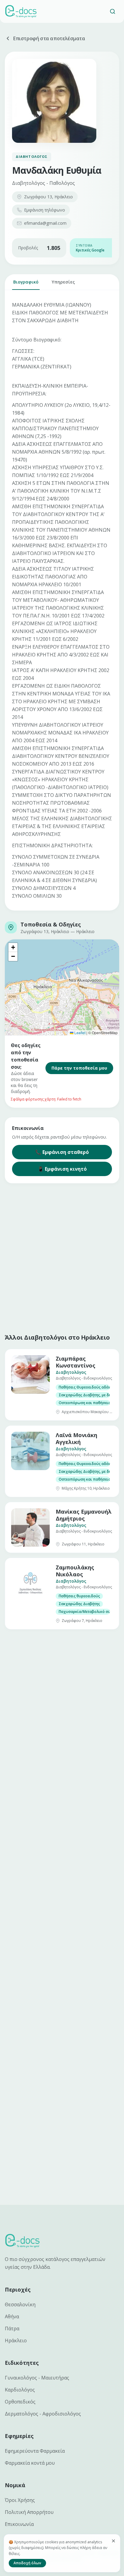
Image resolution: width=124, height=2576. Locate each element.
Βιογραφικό (26, 282)
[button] (13, 947)
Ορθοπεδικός (20, 2402)
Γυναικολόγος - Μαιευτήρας (37, 2378)
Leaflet (79, 1033)
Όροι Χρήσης (20, 2500)
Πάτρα (12, 2328)
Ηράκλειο (16, 2340)
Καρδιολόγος (20, 2390)
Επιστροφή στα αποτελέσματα (49, 38)
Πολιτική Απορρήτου (29, 2512)
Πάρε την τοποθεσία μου (79, 1068)
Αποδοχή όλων (27, 2563)
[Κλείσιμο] (113, 2541)
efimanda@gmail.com (45, 223)
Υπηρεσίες (63, 282)
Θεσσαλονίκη (20, 2304)
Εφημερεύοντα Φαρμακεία (35, 2451)
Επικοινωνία (19, 2524)
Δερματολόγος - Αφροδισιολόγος (43, 2414)
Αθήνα (12, 2316)
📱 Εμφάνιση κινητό (62, 1169)
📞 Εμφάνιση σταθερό (62, 1152)
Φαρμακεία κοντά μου (30, 2463)
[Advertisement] (62, 1257)
